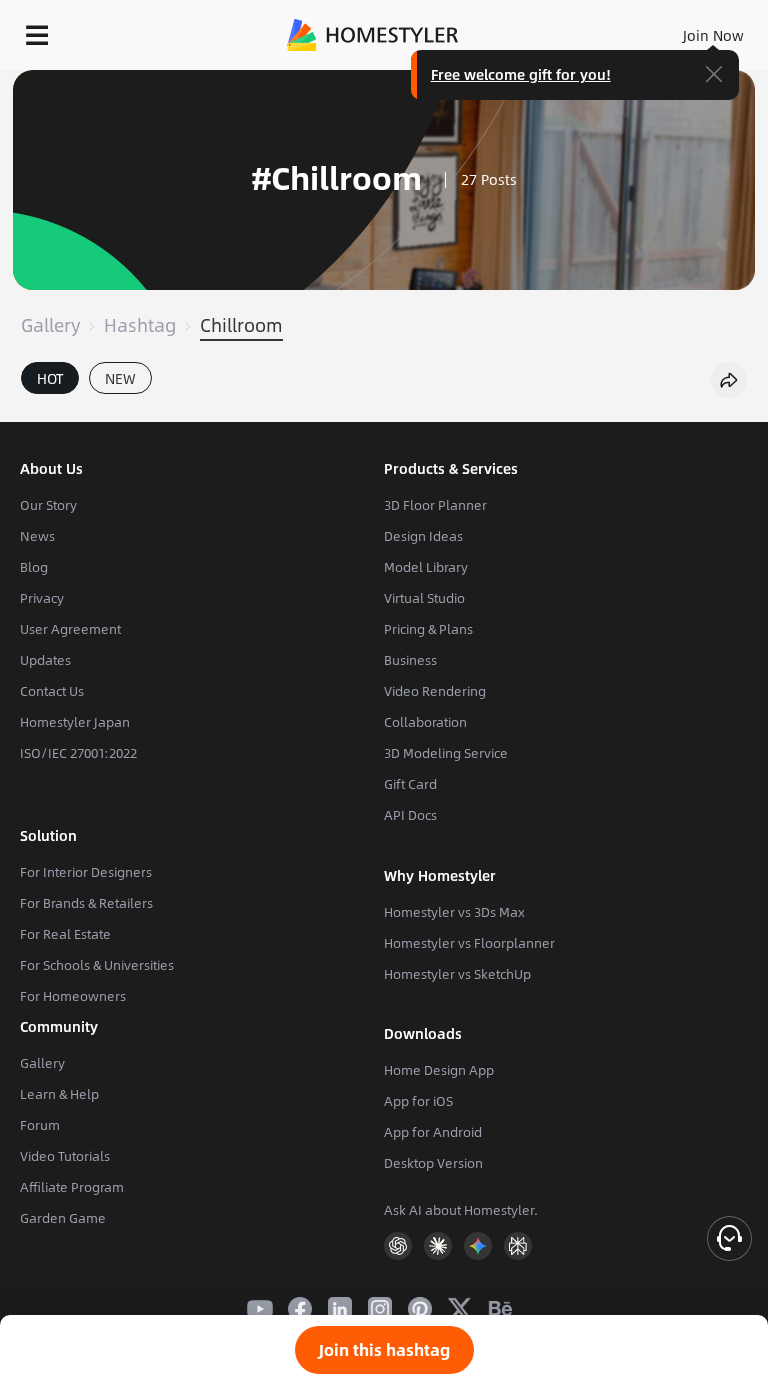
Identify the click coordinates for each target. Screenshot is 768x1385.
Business (410, 660)
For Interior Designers (86, 872)
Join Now (713, 35)
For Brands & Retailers (86, 903)
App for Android (433, 1132)
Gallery (50, 325)
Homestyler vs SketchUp (457, 974)
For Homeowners (73, 996)
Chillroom (241, 325)
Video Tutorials (65, 1156)
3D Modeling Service (446, 753)
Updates (45, 660)
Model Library (426, 567)
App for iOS (418, 1101)
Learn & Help (59, 1094)
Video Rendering (435, 691)
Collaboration (425, 722)
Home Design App (439, 1070)
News (37, 536)
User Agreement (70, 629)
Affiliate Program (72, 1187)
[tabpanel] (384, 412)
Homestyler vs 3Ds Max (454, 912)
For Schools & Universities (97, 965)
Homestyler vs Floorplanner (469, 943)
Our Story (48, 505)
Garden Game (63, 1218)
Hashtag (140, 325)
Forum (40, 1125)
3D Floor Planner (435, 505)
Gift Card (410, 784)
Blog (34, 567)
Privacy (42, 598)
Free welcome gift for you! (521, 74)
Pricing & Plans (428, 629)
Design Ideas (423, 536)
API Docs (410, 815)
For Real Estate (65, 934)
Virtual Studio (424, 598)
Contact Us (52, 691)
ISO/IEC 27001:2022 (78, 753)
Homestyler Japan (75, 722)
